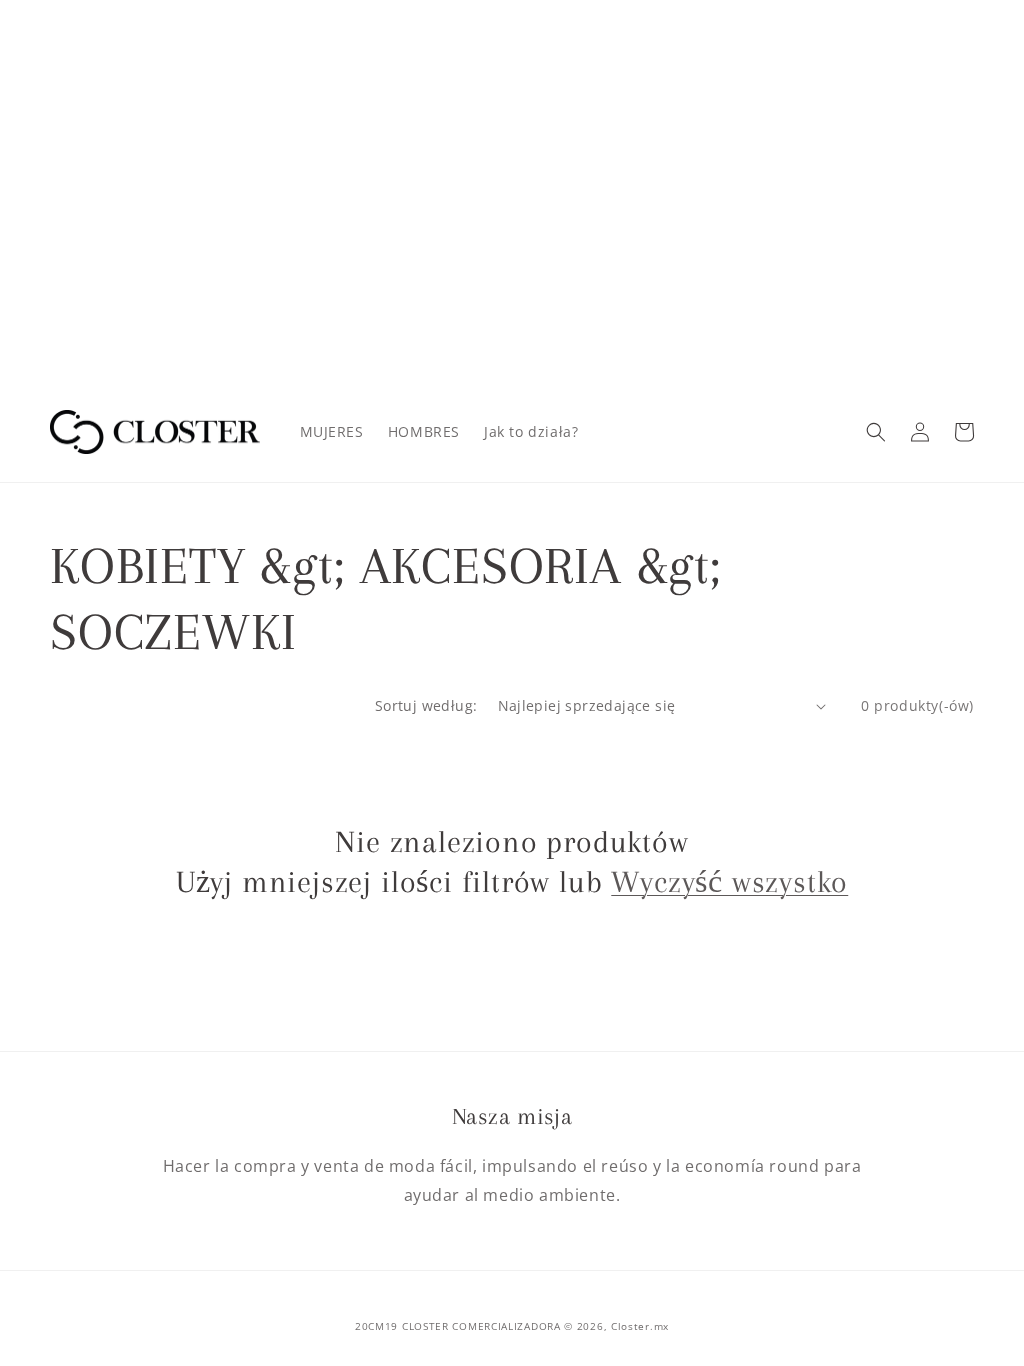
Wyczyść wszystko (729, 881)
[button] (876, 432)
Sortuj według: (426, 705)
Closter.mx (640, 1326)
